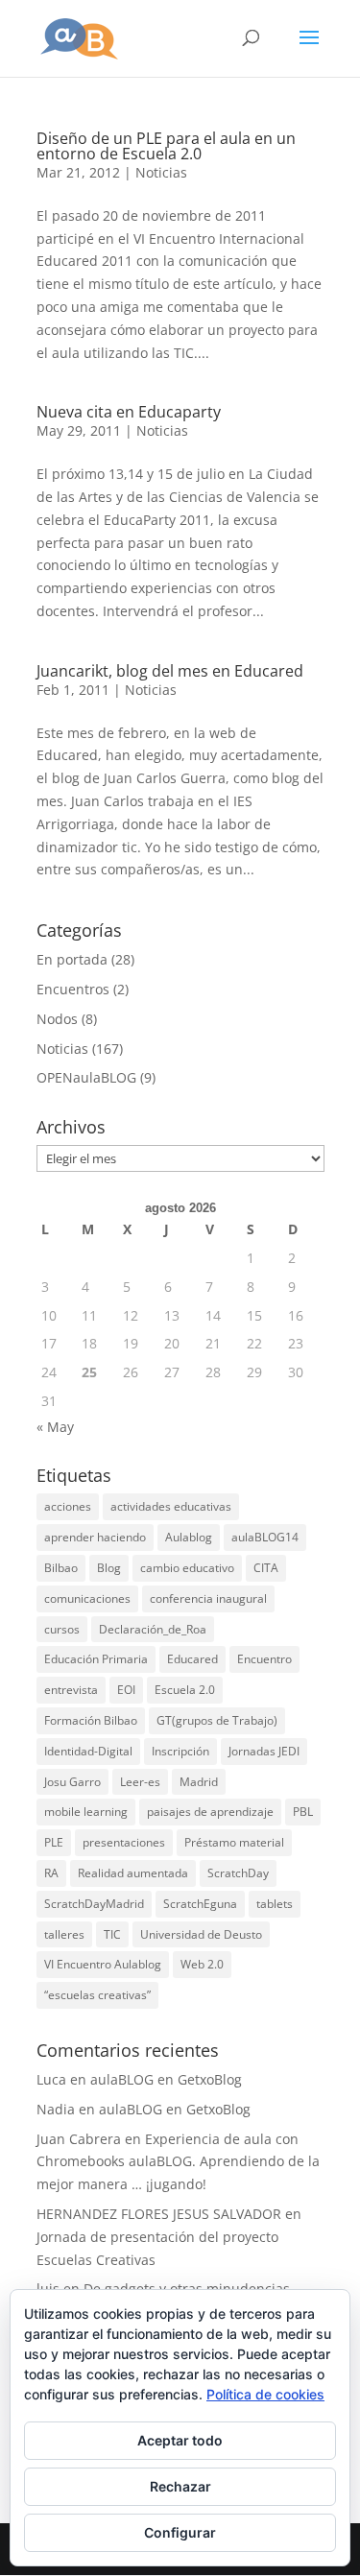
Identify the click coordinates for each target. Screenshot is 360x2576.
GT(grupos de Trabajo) (217, 1720)
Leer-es (140, 1782)
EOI (126, 1690)
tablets (275, 1904)
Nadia (56, 2109)
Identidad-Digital (88, 1751)
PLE (54, 1842)
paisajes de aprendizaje (210, 1812)
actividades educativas (171, 1506)
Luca (51, 2079)
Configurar (180, 2532)
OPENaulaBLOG (86, 1077)
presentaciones (124, 1842)
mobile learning (86, 1812)
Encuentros (73, 989)
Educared (192, 1659)
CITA (266, 1568)
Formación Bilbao (91, 1720)
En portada (72, 959)
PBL (303, 1812)
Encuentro (264, 1659)
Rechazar (180, 2486)
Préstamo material (234, 1842)
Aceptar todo (180, 2440)
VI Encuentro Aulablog (103, 1964)
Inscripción (180, 1751)
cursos (62, 1629)
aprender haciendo (95, 1537)
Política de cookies (265, 2394)
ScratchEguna (200, 1904)
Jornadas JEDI (264, 1751)
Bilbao (61, 1568)
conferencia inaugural (208, 1598)
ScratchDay (238, 1873)
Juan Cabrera (79, 2139)
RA (51, 1873)
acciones (68, 1506)
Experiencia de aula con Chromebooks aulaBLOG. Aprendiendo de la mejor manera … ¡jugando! (178, 2162)
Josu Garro (72, 1782)
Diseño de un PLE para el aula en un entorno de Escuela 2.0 (166, 146)
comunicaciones (87, 1598)
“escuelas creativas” (97, 1995)
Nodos (57, 1019)
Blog (109, 1568)
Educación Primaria (96, 1659)
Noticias (161, 172)
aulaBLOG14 (265, 1537)
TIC (112, 1934)
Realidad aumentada (133, 1873)
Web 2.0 (202, 1964)
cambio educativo (187, 1568)
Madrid (199, 1782)
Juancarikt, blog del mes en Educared (170, 671)
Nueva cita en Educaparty (129, 412)
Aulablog (189, 1537)
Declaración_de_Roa (153, 1629)
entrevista (71, 1690)
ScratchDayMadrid (94, 1904)
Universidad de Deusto (201, 1934)
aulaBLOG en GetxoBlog (166, 2079)
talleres (64, 1934)
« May (55, 1427)
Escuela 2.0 (185, 1690)
